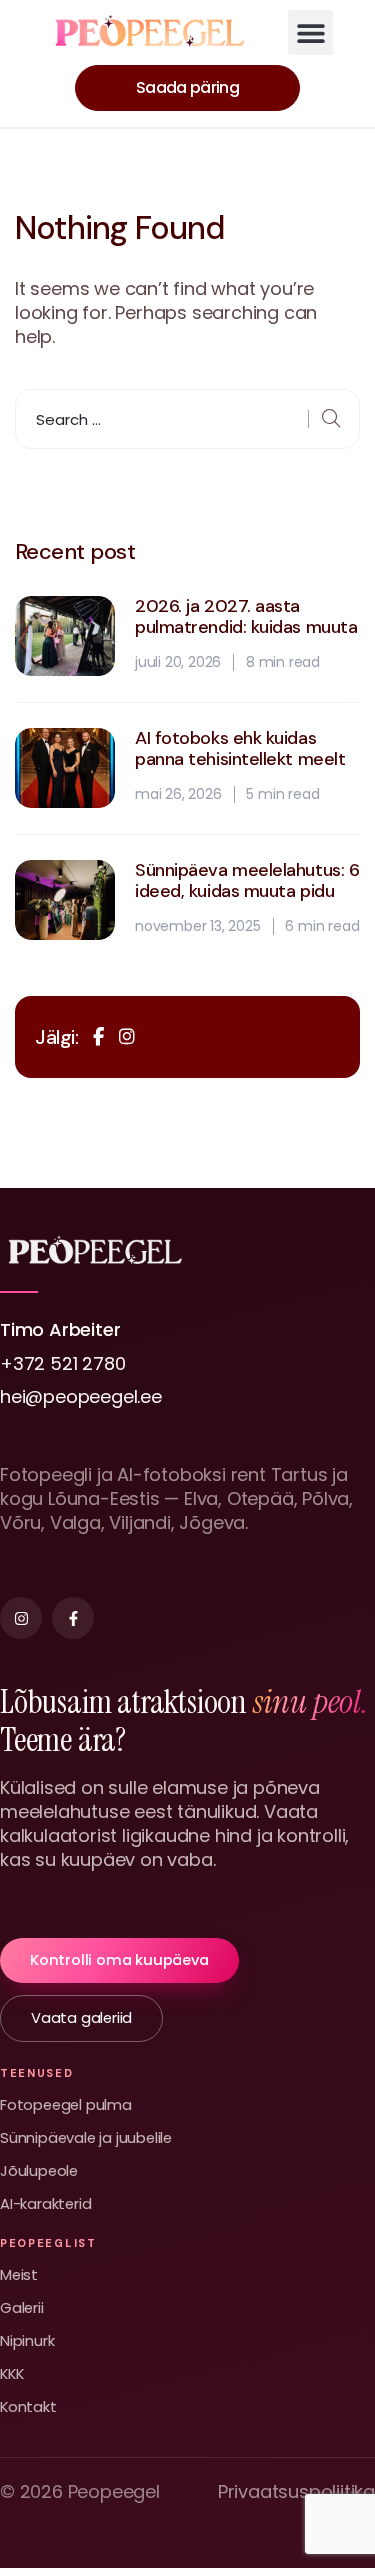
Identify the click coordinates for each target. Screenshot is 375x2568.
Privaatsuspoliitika (296, 2492)
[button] (310, 32)
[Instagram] (21, 1618)
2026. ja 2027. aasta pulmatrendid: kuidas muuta (246, 617)
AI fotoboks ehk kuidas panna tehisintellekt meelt (240, 749)
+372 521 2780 (62, 1363)
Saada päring (187, 87)
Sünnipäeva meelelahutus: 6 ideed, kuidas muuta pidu (247, 881)
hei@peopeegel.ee (81, 1396)
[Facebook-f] (73, 1618)
